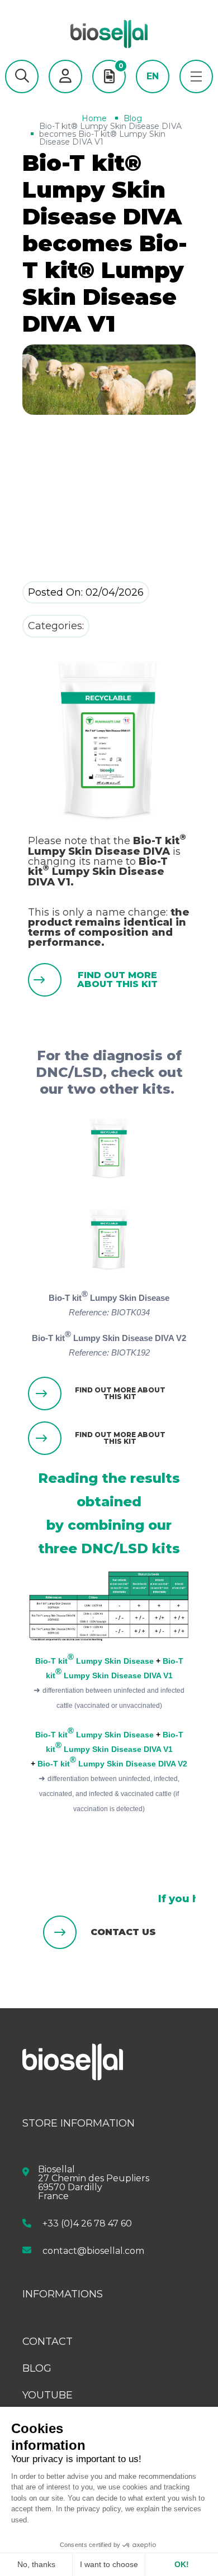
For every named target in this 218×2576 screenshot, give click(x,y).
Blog (133, 118)
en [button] (153, 76)
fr (153, 93)
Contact (48, 2342)
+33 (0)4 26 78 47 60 (87, 2223)
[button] (22, 76)
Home (94, 118)
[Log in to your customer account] (65, 76)
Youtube (48, 2395)
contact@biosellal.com (93, 2250)
